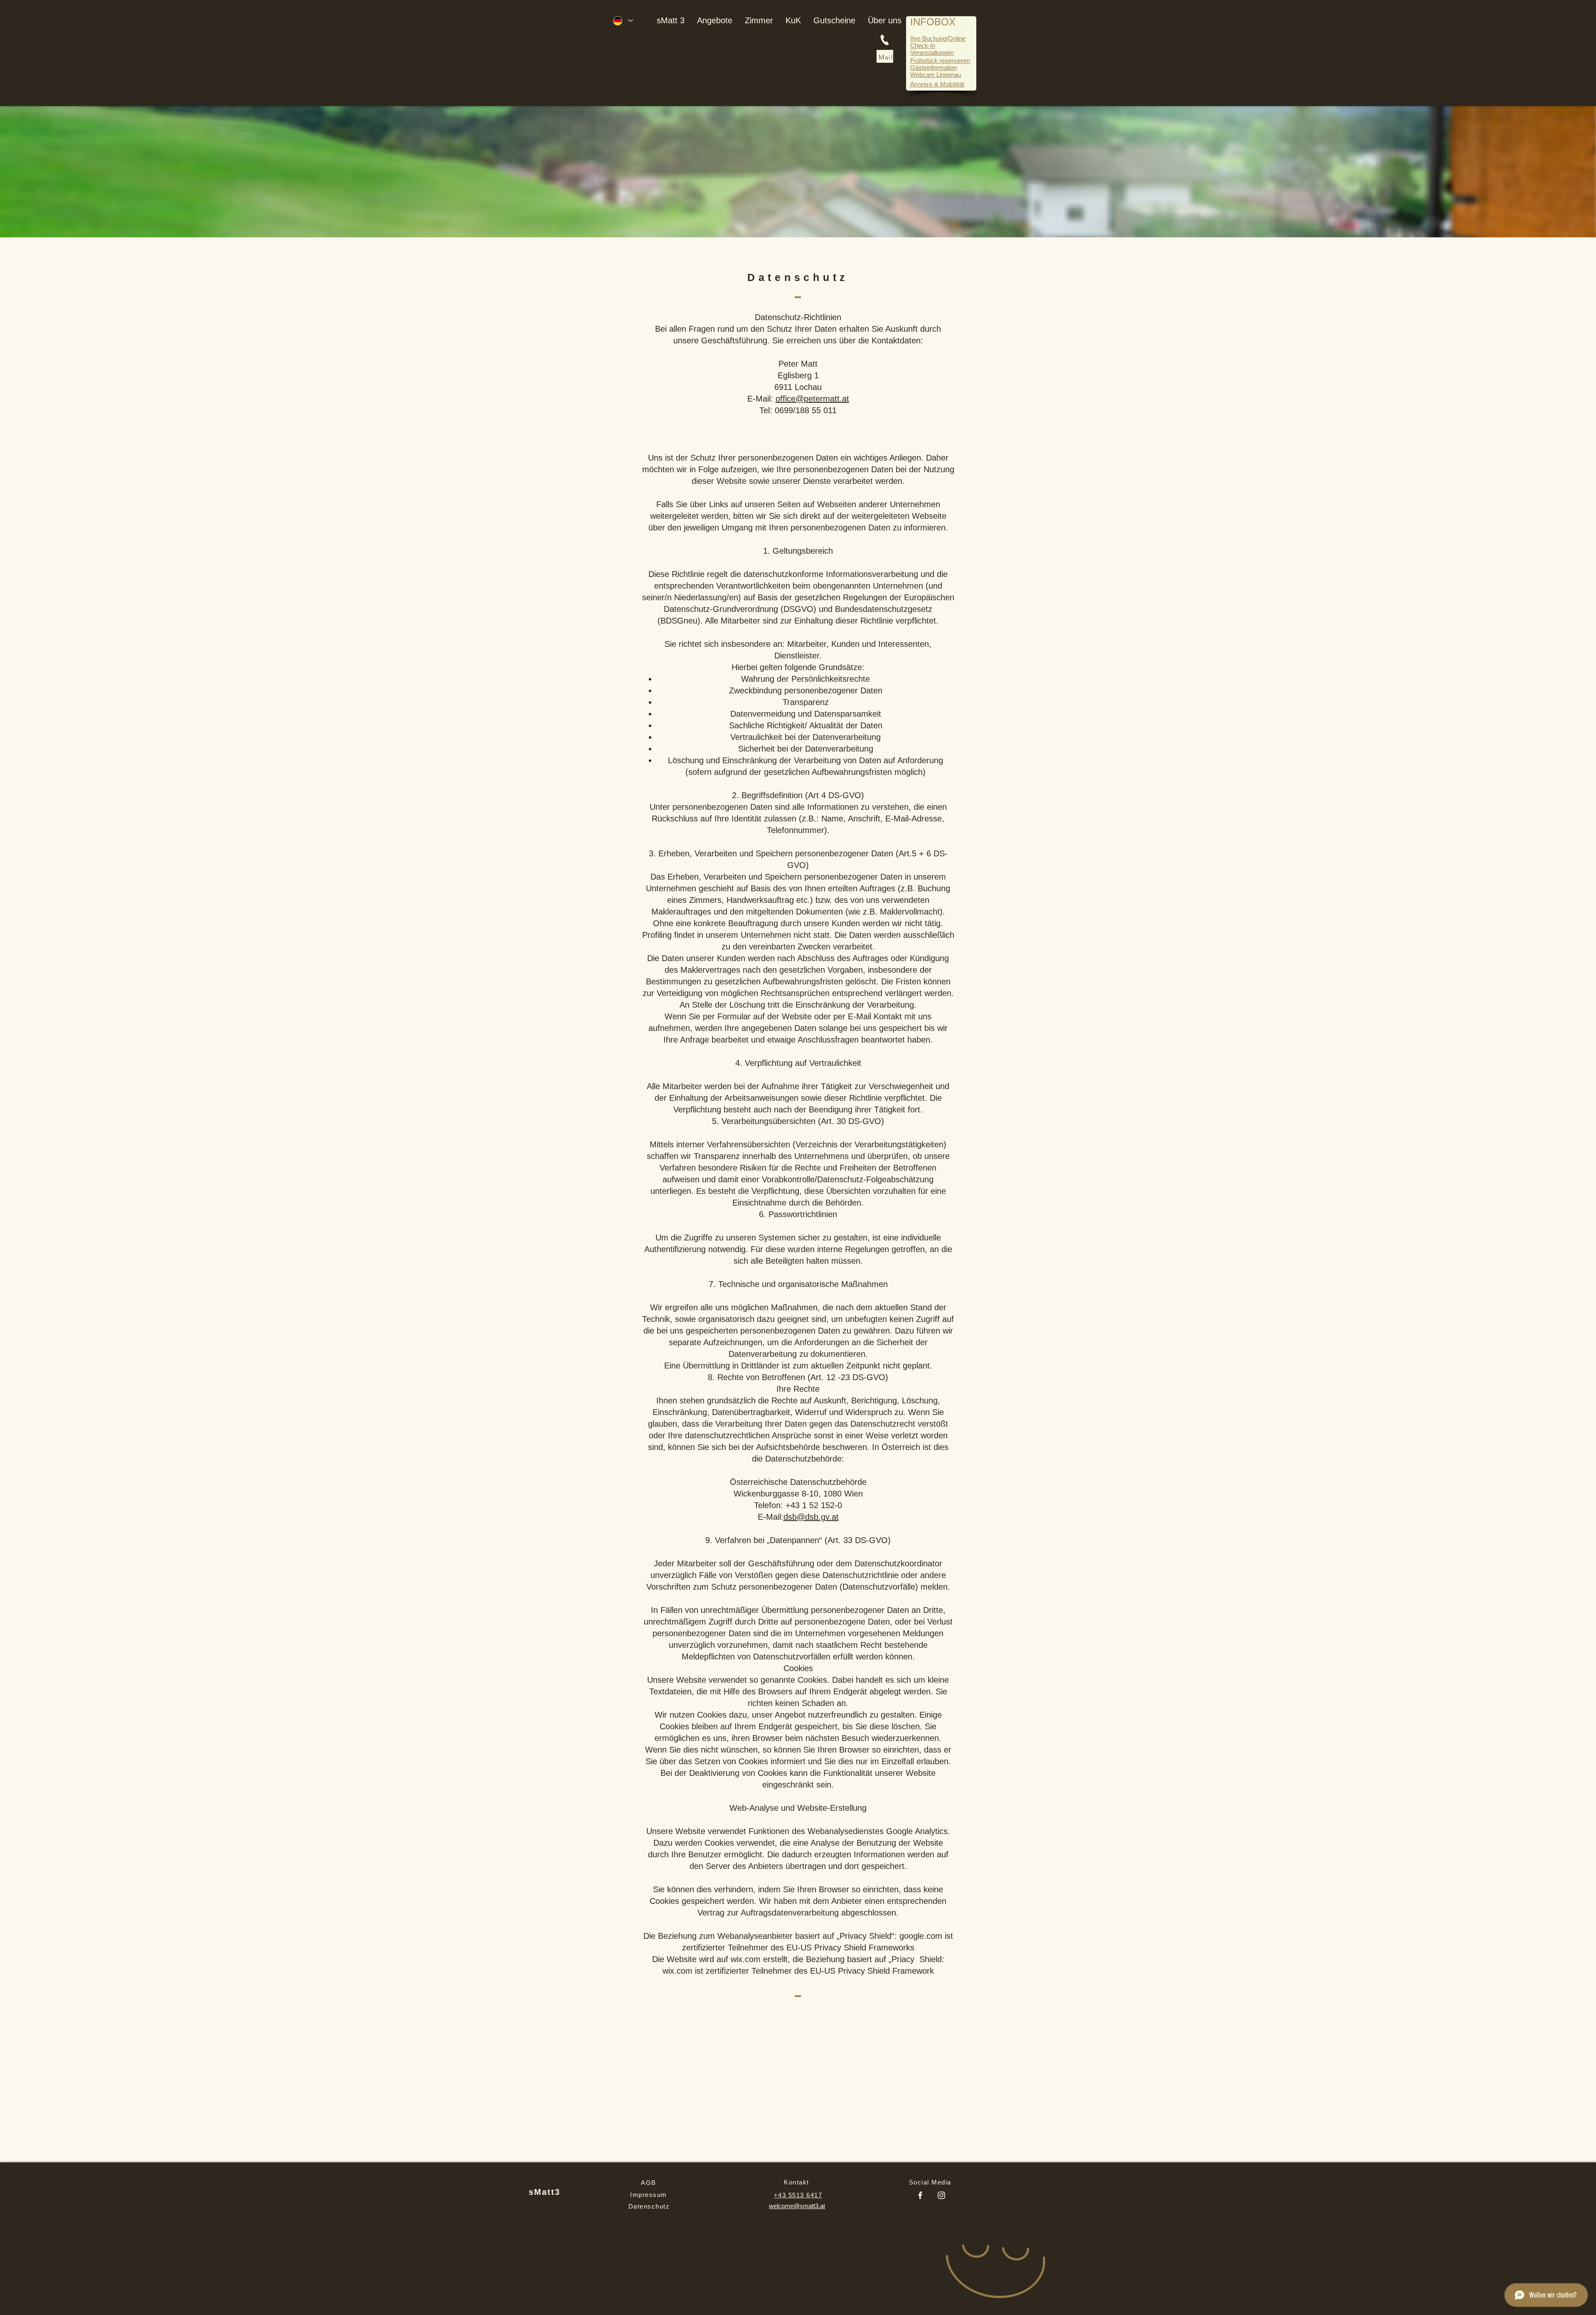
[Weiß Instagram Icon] (941, 2195)
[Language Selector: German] (623, 21)
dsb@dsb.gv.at (811, 1517)
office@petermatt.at (812, 399)
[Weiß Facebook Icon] (920, 2195)
